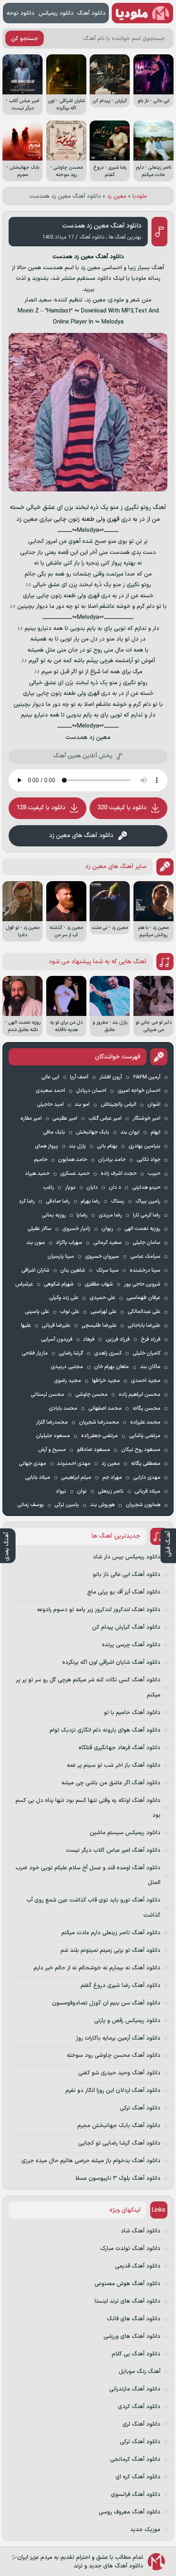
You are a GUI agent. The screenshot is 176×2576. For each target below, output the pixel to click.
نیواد (61, 1491)
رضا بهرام (90, 1201)
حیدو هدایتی (146, 1188)
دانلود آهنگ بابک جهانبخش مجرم (119, 2126)
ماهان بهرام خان (112, 1367)
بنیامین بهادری (144, 1146)
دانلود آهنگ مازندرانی (135, 2389)
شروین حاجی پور (142, 1284)
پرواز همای (46, 1146)
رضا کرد (27, 1201)
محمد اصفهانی (105, 1409)
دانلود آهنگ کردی (139, 2407)
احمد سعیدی (50, 1091)
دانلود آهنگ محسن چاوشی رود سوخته (114, 2055)
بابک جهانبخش (93, 1132)
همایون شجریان (143, 1505)
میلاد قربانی (148, 1491)
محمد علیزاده (145, 1422)
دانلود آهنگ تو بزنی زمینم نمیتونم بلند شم (111, 1950)
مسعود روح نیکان (141, 1450)
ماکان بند (150, 1367)
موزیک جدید (145, 2530)
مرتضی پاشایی (145, 1436)
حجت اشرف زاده (119, 1174)
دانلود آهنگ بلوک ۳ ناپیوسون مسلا (118, 2178)
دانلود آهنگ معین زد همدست (102, 226)
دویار (70, 1188)
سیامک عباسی (145, 1257)
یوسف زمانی (30, 1505)
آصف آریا (79, 1077)
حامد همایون (73, 1160)
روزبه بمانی (54, 1215)
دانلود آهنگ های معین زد (81, 836)
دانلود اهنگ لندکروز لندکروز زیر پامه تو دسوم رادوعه (99, 1610)
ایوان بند (130, 1132)
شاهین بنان (73, 1270)
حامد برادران (112, 1160)
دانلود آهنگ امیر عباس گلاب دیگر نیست (113, 1850)
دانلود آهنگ (91, 13)
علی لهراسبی (104, 1312)
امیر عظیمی (65, 1118)
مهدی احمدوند (74, 1464)
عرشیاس (24, 1284)
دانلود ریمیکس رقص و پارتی (127, 2021)
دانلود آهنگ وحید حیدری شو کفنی (119, 2073)
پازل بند (77, 1146)
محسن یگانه (147, 1409)
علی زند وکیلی (64, 1298)
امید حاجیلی (50, 1105)
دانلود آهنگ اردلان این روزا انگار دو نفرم (113, 2090)
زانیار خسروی (76, 1229)
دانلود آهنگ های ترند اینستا (127, 2301)
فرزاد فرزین (118, 1339)
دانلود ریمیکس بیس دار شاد (127, 1557)
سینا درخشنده (145, 1270)
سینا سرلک (107, 1270)
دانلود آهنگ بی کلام (136, 2354)
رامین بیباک (148, 1201)
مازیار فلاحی (35, 1353)
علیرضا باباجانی (144, 1326)
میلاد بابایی (38, 1478)
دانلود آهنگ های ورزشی (132, 2336)
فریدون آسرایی (57, 1339)
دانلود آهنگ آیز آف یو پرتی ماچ (124, 1592)
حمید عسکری (75, 1174)
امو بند (82, 1105)
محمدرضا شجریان (99, 1422)
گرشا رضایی (71, 1353)
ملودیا (140, 196)
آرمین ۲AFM (147, 1077)
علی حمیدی (103, 1298)
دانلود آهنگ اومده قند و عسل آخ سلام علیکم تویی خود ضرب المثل (88, 1875)
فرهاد (89, 1339)
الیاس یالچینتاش (118, 1105)
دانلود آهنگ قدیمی (138, 2266)
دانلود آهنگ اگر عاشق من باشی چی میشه (111, 1783)
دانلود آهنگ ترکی (140, 2108)
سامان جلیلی (147, 1243)
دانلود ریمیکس (56, 13)
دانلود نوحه (20, 13)
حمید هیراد (37, 1174)
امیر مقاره (31, 1118)
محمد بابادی (63, 1409)
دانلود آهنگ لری (141, 2424)
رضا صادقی (58, 1201)
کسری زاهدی (108, 1353)
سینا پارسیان (61, 1257)
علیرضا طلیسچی (99, 1326)
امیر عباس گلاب (105, 1118)
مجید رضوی (68, 1381)
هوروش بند (102, 1505)
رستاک (118, 1201)
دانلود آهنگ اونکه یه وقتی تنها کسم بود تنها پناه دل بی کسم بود (88, 1808)
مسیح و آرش (52, 1450)
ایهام (156, 1132)
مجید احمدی (146, 1381)
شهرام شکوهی (59, 1284)
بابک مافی (54, 1132)
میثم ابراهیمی (76, 1478)
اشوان (154, 1105)
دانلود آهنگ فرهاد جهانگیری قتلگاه (120, 1748)
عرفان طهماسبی (143, 1298)
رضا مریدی (110, 1215)
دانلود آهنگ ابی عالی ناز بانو (127, 1575)
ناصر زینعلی (111, 1491)
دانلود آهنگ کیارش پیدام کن (126, 1627)
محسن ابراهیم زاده (140, 1395)
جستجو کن (25, 39)
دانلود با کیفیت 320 (122, 808)
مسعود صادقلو (94, 1450)
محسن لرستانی (47, 1395)
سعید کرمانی (107, 1243)
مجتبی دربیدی (67, 1367)
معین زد (117, 196)
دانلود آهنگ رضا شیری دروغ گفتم (121, 1986)
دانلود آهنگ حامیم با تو (132, 1713)
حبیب (154, 1174)
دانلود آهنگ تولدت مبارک (130, 2249)
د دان (115, 1188)
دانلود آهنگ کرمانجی (135, 2459)
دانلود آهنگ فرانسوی (136, 2495)
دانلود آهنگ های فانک (134, 2319)
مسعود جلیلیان (53, 1436)
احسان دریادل (91, 1091)
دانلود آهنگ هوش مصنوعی (127, 2284)
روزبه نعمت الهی (142, 1229)
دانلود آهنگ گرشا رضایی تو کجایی (119, 2143)
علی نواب (70, 1312)
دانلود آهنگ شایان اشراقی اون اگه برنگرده (111, 1662)
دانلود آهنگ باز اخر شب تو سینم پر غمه (114, 1765)
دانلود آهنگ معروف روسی (130, 2512)
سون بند (36, 1243)
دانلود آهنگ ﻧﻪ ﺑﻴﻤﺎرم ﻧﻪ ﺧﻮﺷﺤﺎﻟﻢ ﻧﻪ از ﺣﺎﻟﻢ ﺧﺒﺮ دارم (97, 1968)
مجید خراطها (106, 1381)
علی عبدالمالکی (144, 1312)
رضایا (82, 1215)
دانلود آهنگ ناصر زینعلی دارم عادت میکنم (111, 1933)
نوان (82, 1491)
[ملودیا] (142, 13)
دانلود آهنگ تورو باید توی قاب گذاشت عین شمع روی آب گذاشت (94, 1907)
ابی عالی (50, 1077)
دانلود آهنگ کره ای (138, 2477)
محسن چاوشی (91, 1395)
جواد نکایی (149, 1160)
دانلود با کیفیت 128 (41, 808)
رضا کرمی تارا (147, 1215)
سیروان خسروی (102, 1257)
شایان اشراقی (35, 1270)
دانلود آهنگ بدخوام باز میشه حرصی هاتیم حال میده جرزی (91, 2161)
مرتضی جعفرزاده (99, 1436)
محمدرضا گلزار (52, 1422)
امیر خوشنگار (147, 1118)
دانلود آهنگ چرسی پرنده (131, 1645)
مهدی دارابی (147, 1478)
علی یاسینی (37, 1312)
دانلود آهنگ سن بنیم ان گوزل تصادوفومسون (106, 2003)
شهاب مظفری (99, 1284)
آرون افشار (111, 1077)
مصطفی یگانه (146, 1464)
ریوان (107, 1229)
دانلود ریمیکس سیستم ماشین (125, 1833)
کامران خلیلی (147, 1353)
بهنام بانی (107, 1146)
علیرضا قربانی (56, 1326)
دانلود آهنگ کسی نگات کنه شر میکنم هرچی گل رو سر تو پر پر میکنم (88, 1687)
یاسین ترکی (67, 1505)
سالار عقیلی (39, 1229)
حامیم (41, 1160)
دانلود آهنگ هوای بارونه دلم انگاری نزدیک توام (105, 1730)
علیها (26, 1326)
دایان (92, 1188)
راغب (49, 1188)
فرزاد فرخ (151, 1339)
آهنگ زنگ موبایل (140, 2372)
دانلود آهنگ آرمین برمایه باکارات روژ (118, 2038)
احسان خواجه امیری (139, 1091)
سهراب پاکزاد (69, 1243)
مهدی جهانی (33, 1464)
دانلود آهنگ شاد (141, 2231)
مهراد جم (112, 1478)
